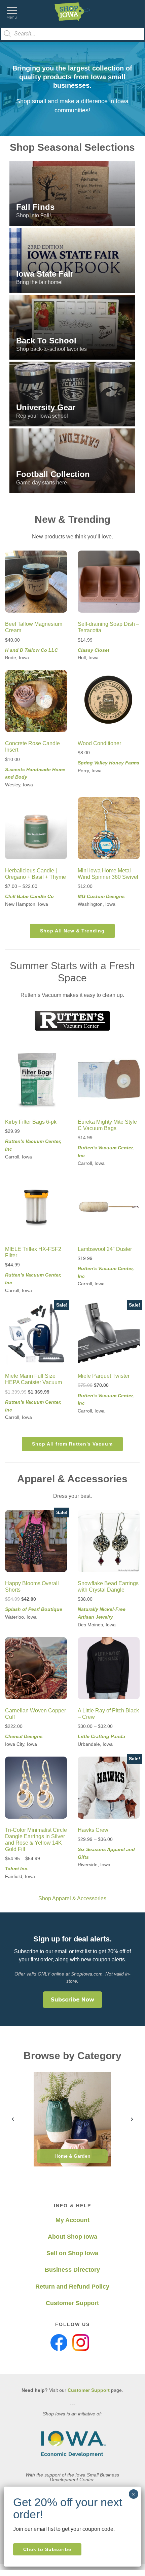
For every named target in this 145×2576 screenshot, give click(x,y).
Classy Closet (94, 650)
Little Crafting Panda (101, 1736)
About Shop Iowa (72, 2237)
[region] (72, 89)
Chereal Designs (24, 1736)
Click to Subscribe (47, 2549)
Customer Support (72, 2303)
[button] (72, 194)
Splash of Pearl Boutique (34, 1609)
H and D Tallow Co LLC (31, 650)
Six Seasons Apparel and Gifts (106, 1853)
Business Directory (72, 2270)
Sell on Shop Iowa (72, 2253)
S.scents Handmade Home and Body (35, 773)
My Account (72, 2220)
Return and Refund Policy (72, 2287)
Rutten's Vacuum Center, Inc (33, 1145)
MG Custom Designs (101, 896)
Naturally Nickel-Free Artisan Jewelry (102, 1613)
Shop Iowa (72, 12)
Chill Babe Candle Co (29, 896)
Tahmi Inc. (17, 1869)
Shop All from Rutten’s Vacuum (72, 1444)
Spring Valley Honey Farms (108, 763)
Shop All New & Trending (72, 931)
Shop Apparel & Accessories (72, 1898)
